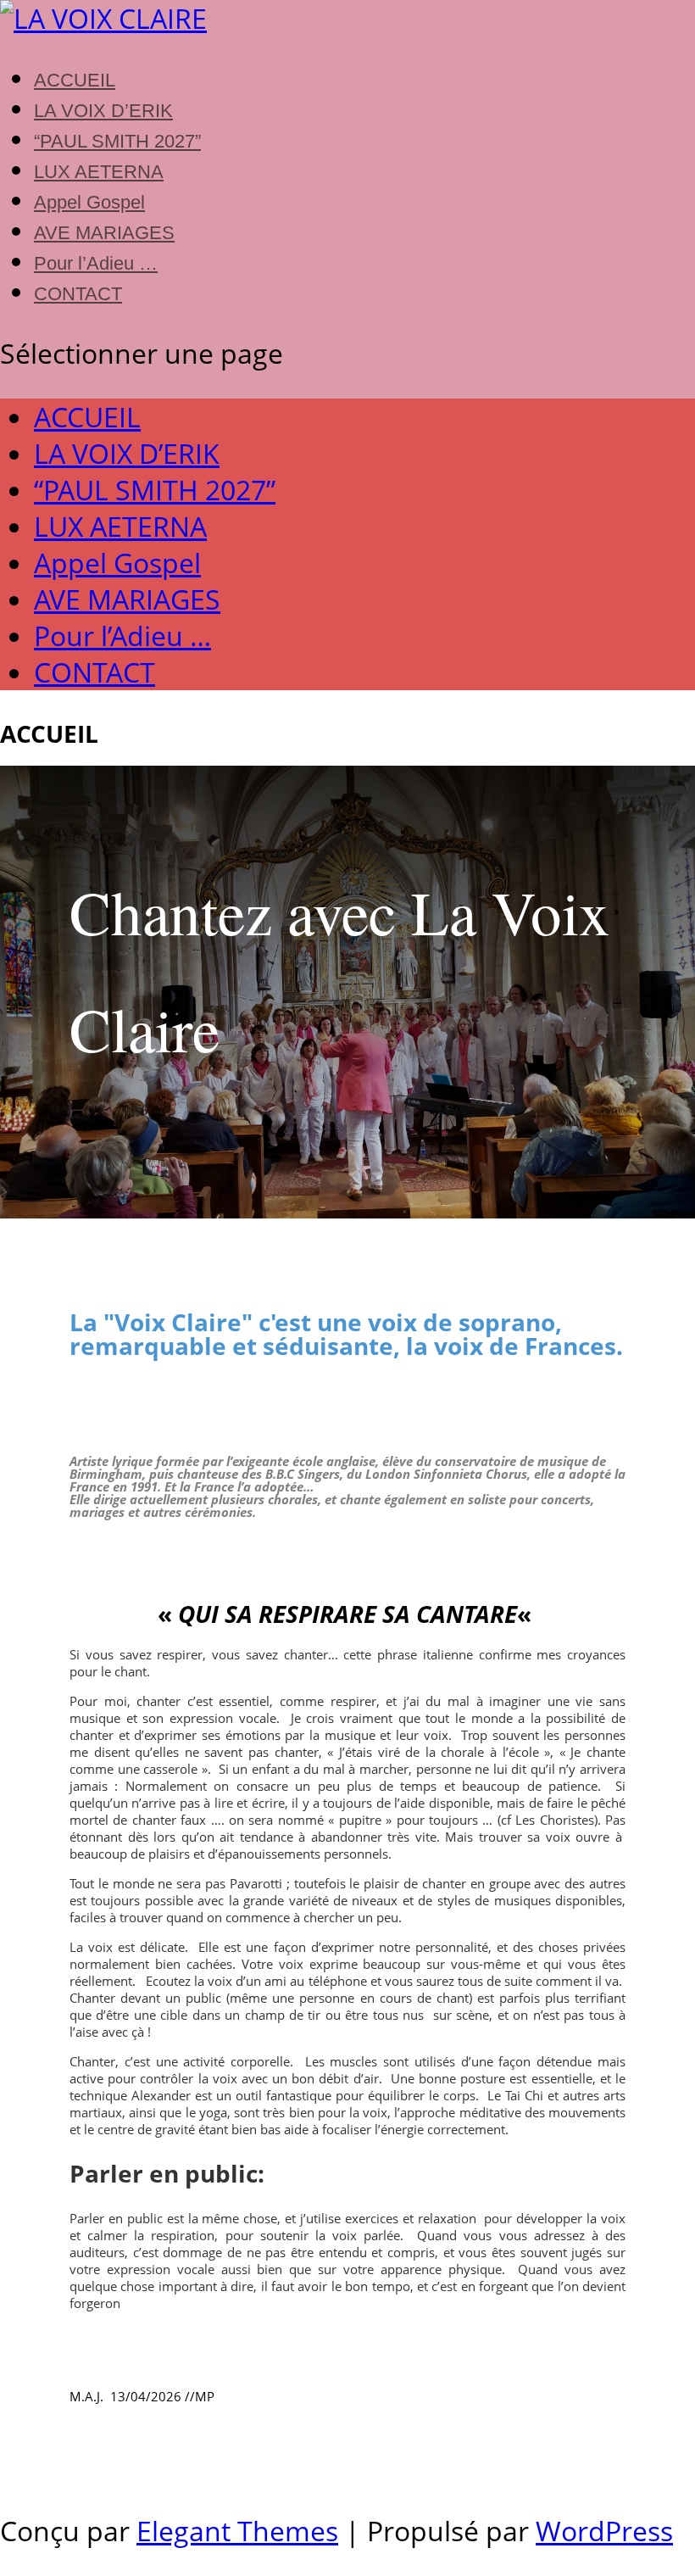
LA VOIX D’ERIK (103, 111)
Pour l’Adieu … (96, 263)
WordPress (604, 2531)
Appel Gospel (89, 202)
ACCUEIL (75, 80)
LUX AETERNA (99, 172)
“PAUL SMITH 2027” (117, 141)
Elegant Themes (237, 2531)
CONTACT (78, 294)
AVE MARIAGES (104, 233)
